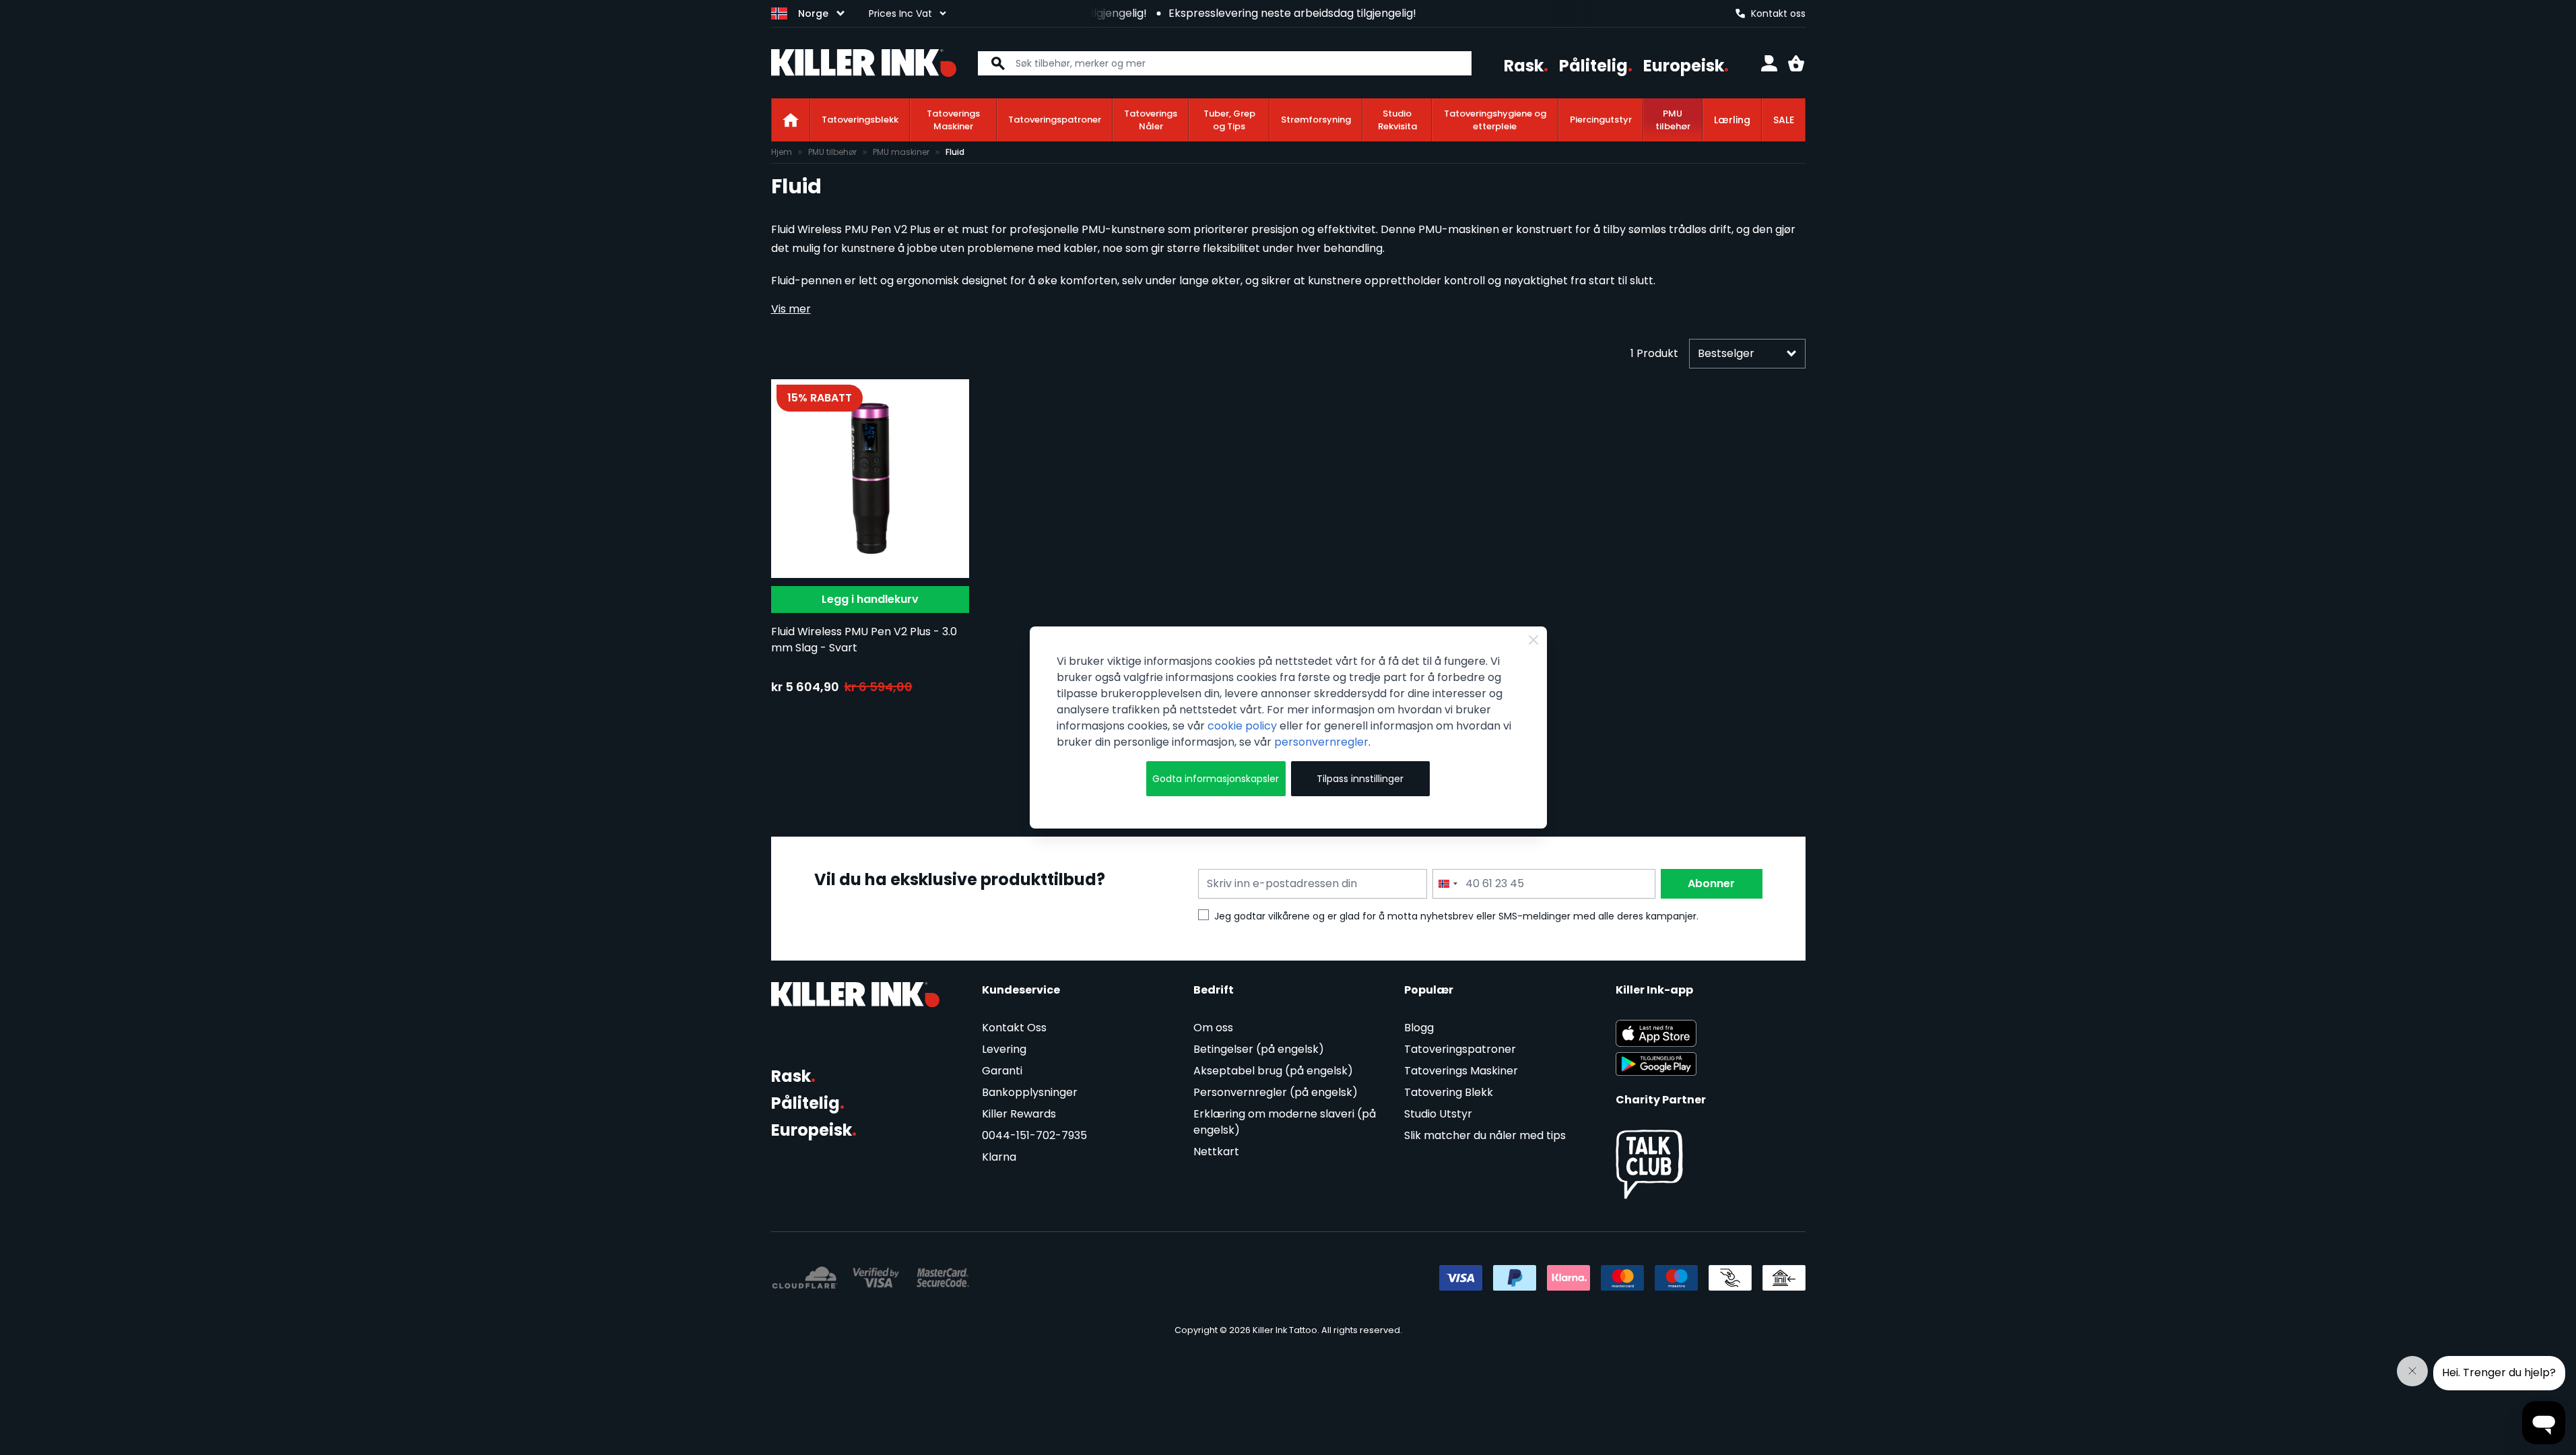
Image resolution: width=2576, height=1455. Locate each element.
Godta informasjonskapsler (1216, 779)
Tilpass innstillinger (1360, 779)
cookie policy (1242, 726)
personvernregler (1321, 742)
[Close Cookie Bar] (1533, 640)
